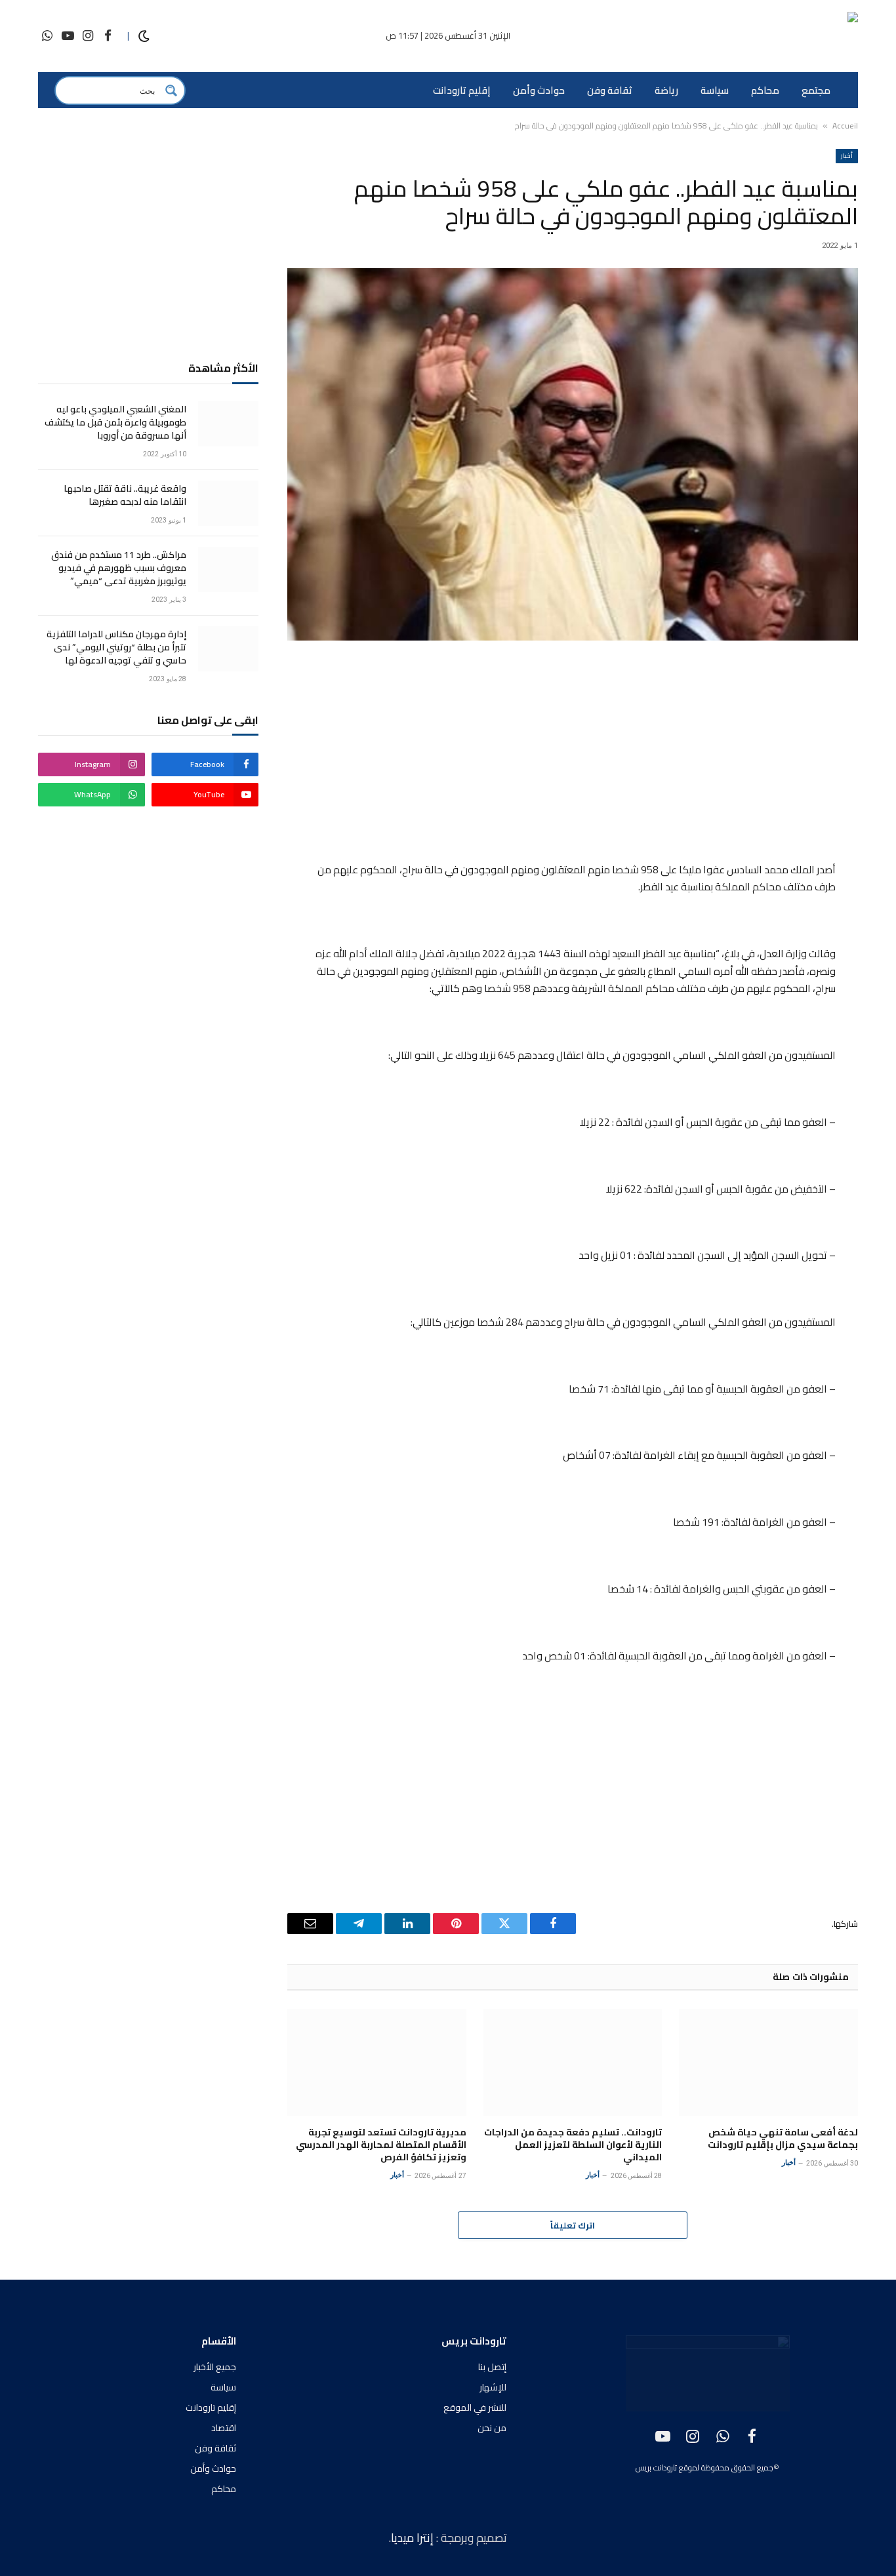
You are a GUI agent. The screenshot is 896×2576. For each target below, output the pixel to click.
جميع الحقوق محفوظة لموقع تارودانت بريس (704, 2467)
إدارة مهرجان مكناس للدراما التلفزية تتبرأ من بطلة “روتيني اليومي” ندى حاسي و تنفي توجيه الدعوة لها (116, 647)
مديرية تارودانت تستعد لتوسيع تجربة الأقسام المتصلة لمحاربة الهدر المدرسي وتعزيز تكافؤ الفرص (381, 2145)
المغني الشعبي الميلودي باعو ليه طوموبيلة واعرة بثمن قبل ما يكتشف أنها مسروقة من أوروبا (115, 422)
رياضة (666, 90)
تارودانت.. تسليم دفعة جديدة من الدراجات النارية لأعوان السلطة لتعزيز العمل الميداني (573, 2145)
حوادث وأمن (539, 90)
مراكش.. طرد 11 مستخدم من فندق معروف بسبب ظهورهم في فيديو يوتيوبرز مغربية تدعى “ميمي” (119, 568)
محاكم (765, 90)
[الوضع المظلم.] (144, 36)
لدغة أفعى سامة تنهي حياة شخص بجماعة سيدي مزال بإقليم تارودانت (783, 2139)
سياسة (715, 90)
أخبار (847, 156)
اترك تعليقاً (573, 2225)
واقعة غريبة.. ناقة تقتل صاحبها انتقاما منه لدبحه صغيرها (125, 495)
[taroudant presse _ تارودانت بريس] (781, 36)
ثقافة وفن (610, 90)
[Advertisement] (573, 753)
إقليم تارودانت (462, 90)
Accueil (845, 126)
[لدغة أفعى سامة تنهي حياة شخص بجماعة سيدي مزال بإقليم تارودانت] (768, 2062)
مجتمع (816, 90)
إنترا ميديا (414, 2538)
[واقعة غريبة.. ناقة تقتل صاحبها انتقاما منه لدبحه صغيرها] (228, 503)
